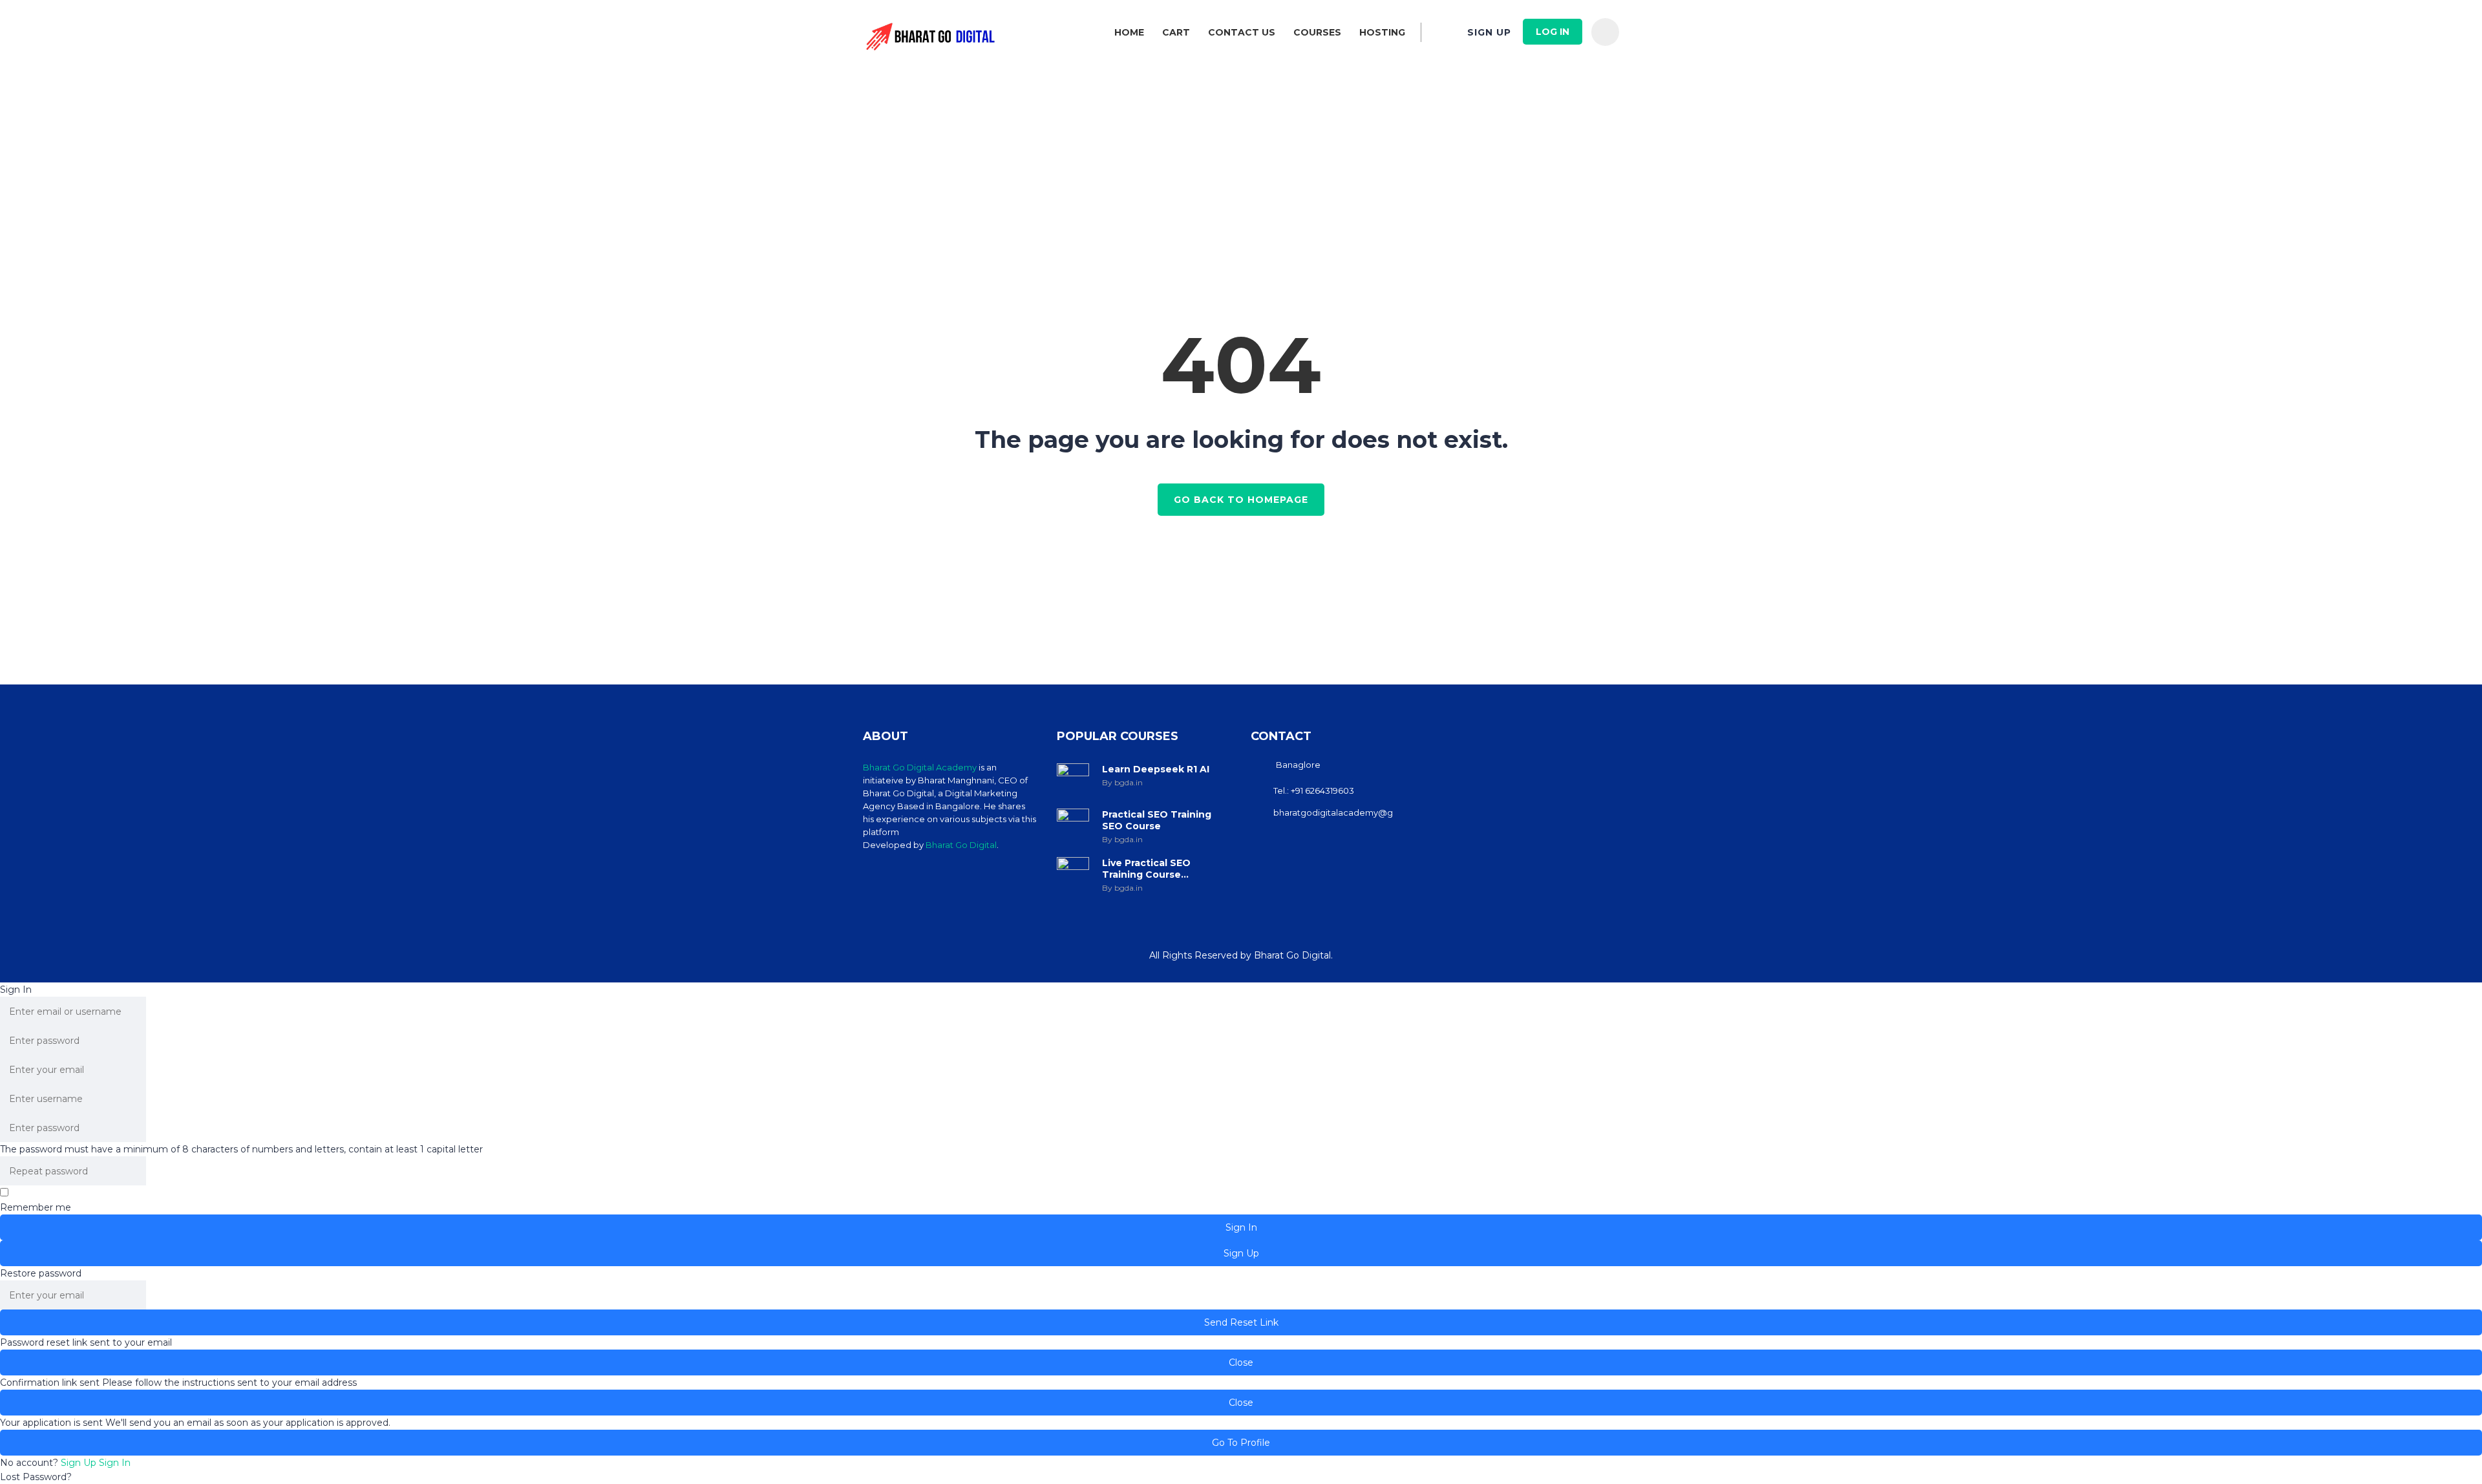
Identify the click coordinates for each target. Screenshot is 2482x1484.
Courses (1317, 32)
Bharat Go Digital (961, 845)
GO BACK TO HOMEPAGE (1241, 500)
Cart (1176, 32)
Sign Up (80, 1463)
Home (1129, 32)
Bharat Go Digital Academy (920, 767)
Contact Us (1242, 32)
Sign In (115, 1463)
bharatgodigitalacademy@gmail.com (1352, 812)
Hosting (1382, 32)
